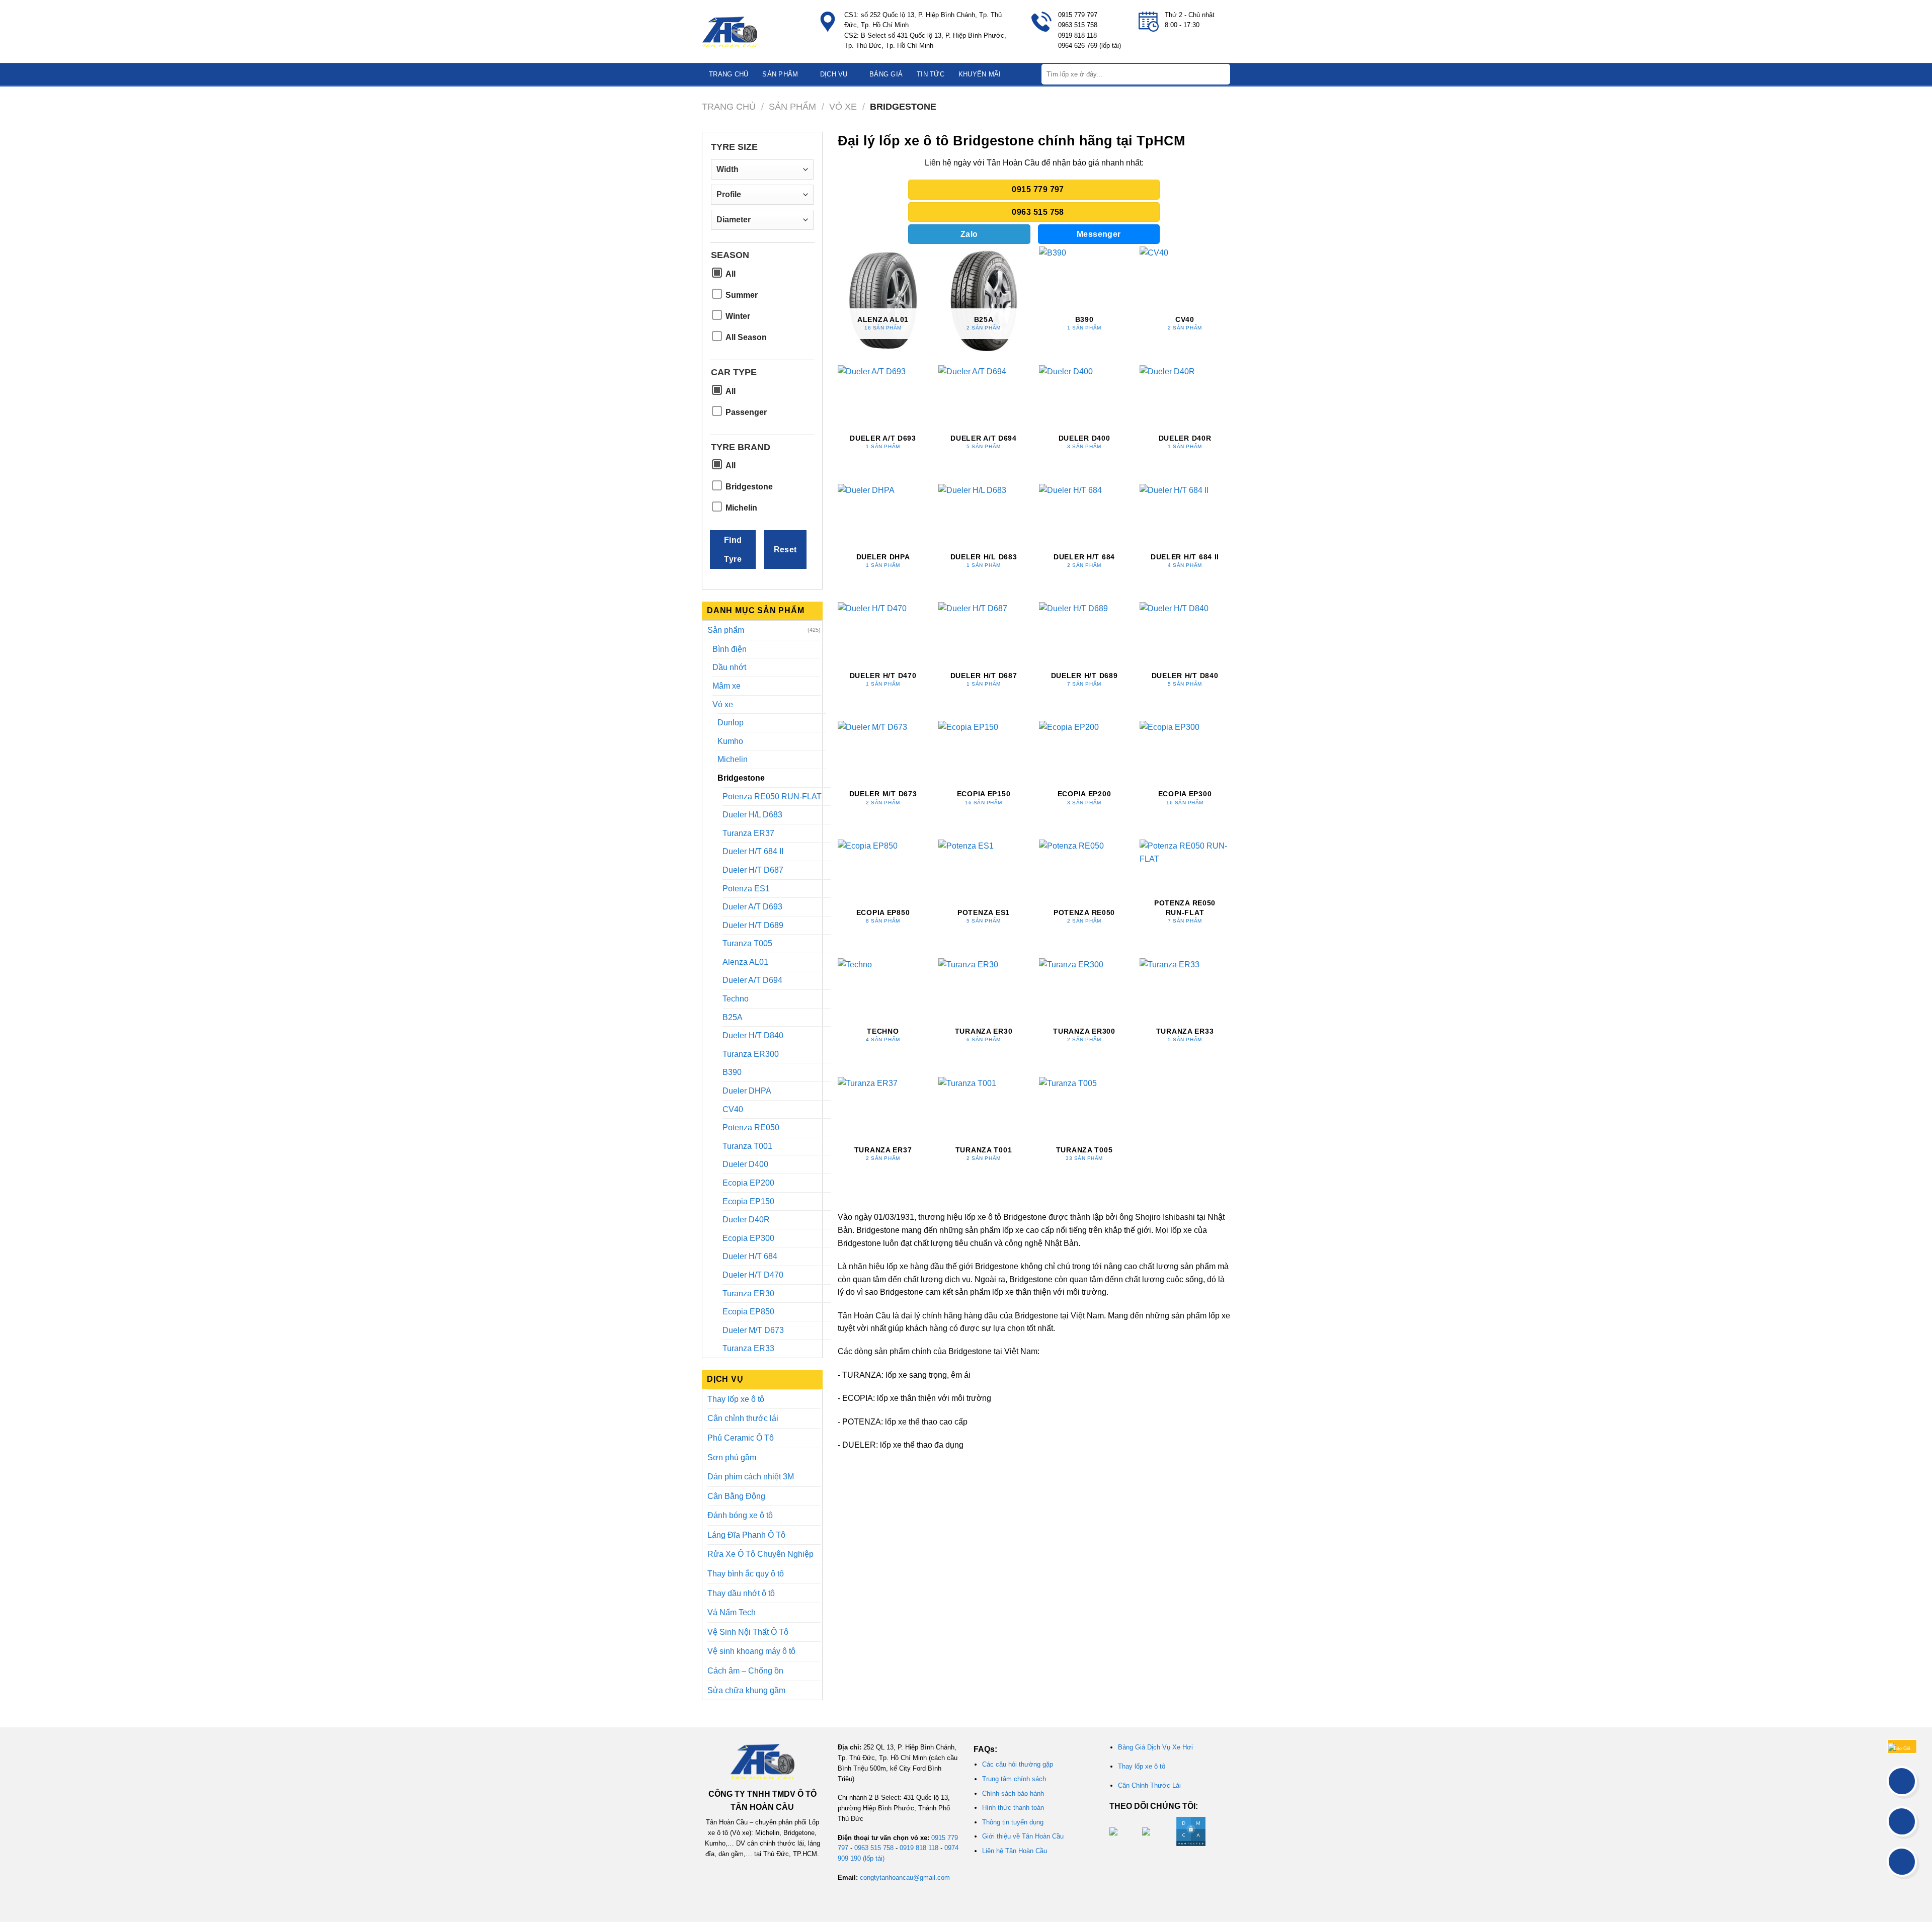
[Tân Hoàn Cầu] (752, 32)
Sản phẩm (780, 74)
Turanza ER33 (748, 1348)
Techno (736, 999)
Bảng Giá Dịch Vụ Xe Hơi (1155, 1747)
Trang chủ (729, 74)
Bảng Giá (886, 74)
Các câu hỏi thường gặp (1018, 1764)
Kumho (730, 741)
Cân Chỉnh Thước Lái (1149, 1785)
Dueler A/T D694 (752, 980)
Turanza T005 (747, 943)
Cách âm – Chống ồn (745, 1671)
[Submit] (1222, 74)
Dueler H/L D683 (752, 815)
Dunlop (731, 723)
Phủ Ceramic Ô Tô (741, 1438)
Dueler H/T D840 (753, 1035)
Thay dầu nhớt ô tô (741, 1593)
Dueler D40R (746, 1220)
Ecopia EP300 (748, 1238)
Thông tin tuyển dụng (1013, 1822)
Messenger (1099, 234)
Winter (738, 316)
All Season (746, 337)
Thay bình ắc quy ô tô (746, 1574)
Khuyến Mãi (980, 74)
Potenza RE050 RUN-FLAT (772, 797)
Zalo (969, 234)
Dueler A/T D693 (752, 907)
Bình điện (730, 649)
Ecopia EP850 (748, 1312)
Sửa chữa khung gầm (746, 1690)
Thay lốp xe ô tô (736, 1399)
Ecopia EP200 (748, 1183)
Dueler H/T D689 (753, 925)
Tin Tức (931, 74)
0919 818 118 (919, 1848)
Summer (742, 295)
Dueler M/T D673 (753, 1330)
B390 (732, 1072)
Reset (785, 550)
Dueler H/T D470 (753, 1275)
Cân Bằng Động (736, 1496)
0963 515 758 (874, 1848)
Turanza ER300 (751, 1054)
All (731, 274)
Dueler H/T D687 (753, 870)
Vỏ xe (843, 106)
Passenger (746, 412)
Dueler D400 (745, 1164)
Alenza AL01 (745, 962)
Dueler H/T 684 (750, 1256)
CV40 (733, 1109)
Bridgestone (749, 487)
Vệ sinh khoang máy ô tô (751, 1651)
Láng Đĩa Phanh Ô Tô (746, 1535)
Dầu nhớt (729, 667)
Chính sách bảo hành (1013, 1793)
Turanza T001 (747, 1146)
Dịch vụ (834, 74)
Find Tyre (733, 549)
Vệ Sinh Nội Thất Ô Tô (748, 1632)
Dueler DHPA (747, 1091)
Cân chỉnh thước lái (743, 1418)
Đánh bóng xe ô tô (740, 1515)
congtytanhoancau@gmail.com (905, 1877)
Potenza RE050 (751, 1127)
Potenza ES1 (746, 889)
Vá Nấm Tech (732, 1612)
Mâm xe (727, 686)
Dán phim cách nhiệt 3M (751, 1477)
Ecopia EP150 (748, 1201)
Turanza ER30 (748, 1293)
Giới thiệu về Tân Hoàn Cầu (1023, 1836)
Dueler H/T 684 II (753, 851)
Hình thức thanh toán (1013, 1808)
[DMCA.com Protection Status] (1190, 1831)
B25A (733, 1017)
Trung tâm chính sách (1014, 1779)
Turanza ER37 (748, 833)
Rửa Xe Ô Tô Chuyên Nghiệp (760, 1554)
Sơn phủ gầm (732, 1457)
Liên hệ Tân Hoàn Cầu (1015, 1851)
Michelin (741, 508)
